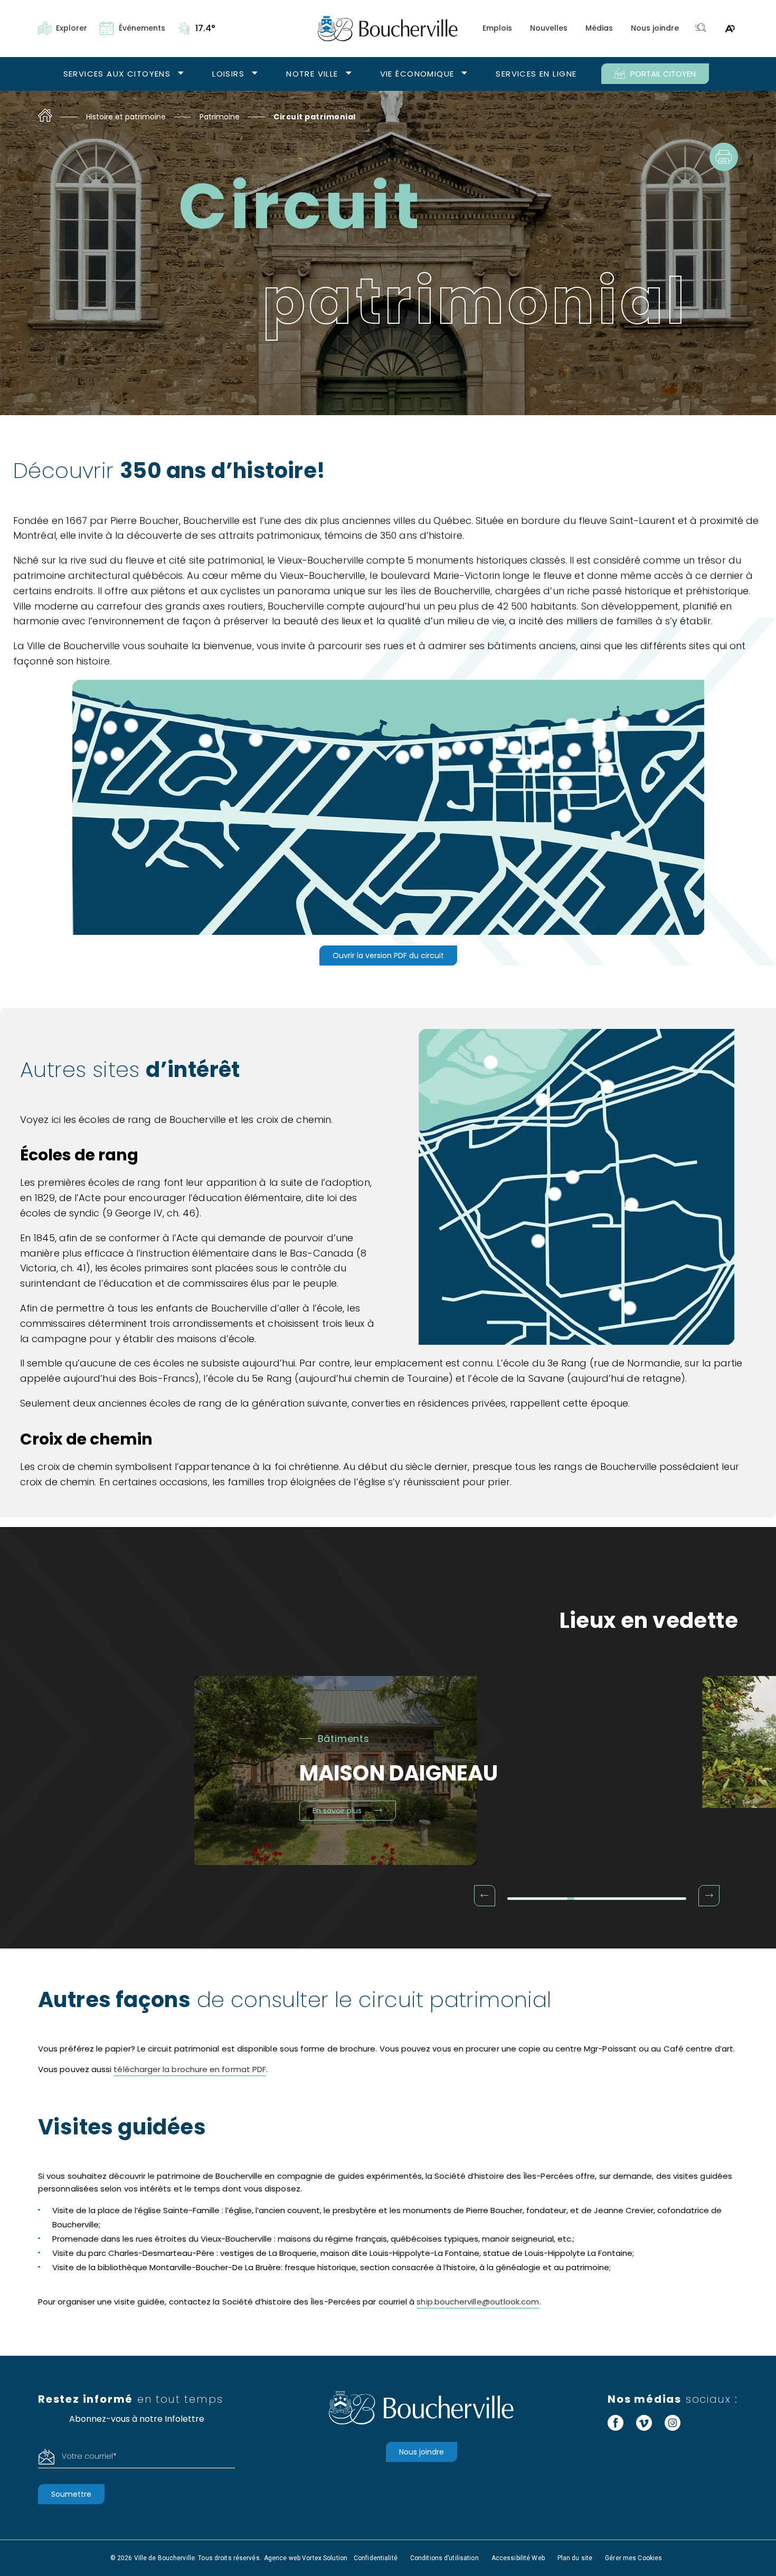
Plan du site (575, 2558)
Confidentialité (376, 2558)
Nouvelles (549, 28)
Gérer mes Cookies (633, 2558)
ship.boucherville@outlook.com (478, 2302)
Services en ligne (536, 74)
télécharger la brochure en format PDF (190, 2069)
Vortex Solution (325, 2558)
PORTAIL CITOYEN (663, 74)
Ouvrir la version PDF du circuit (388, 956)
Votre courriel (89, 2456)
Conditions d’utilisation (444, 2558)
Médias (599, 28)
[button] (485, 1896)
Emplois (497, 28)
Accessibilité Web (518, 2558)
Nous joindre (655, 28)
